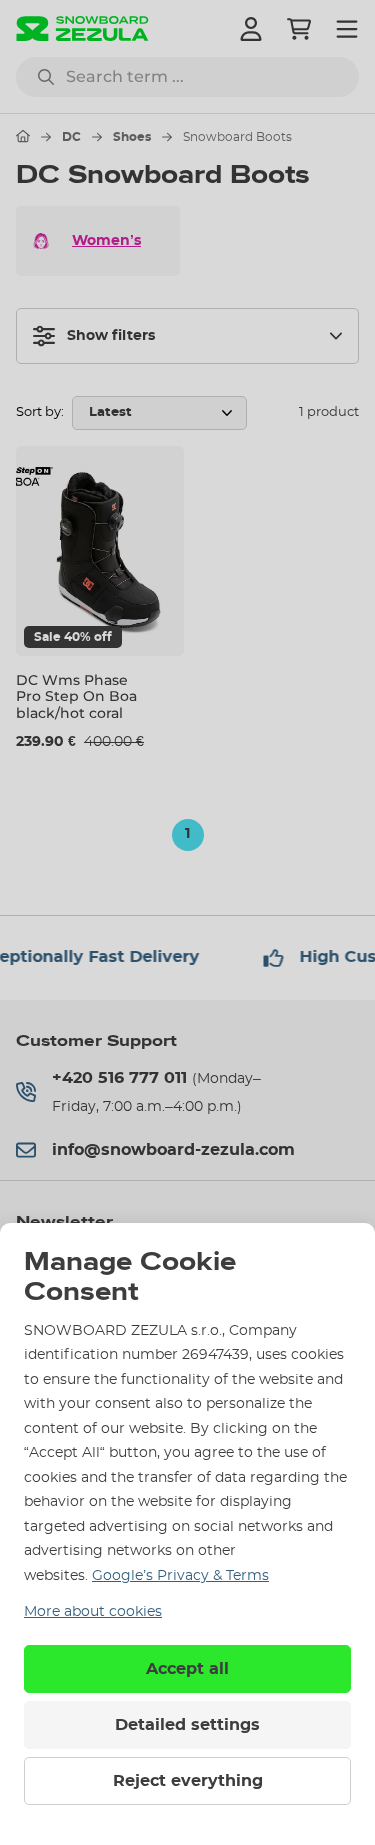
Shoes (132, 137)
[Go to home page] (23, 136)
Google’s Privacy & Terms (180, 1576)
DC (71, 137)
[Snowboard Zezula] (82, 28)
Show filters (111, 336)
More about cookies (93, 1612)
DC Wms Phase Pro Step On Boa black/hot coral (76, 697)
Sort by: (40, 412)
